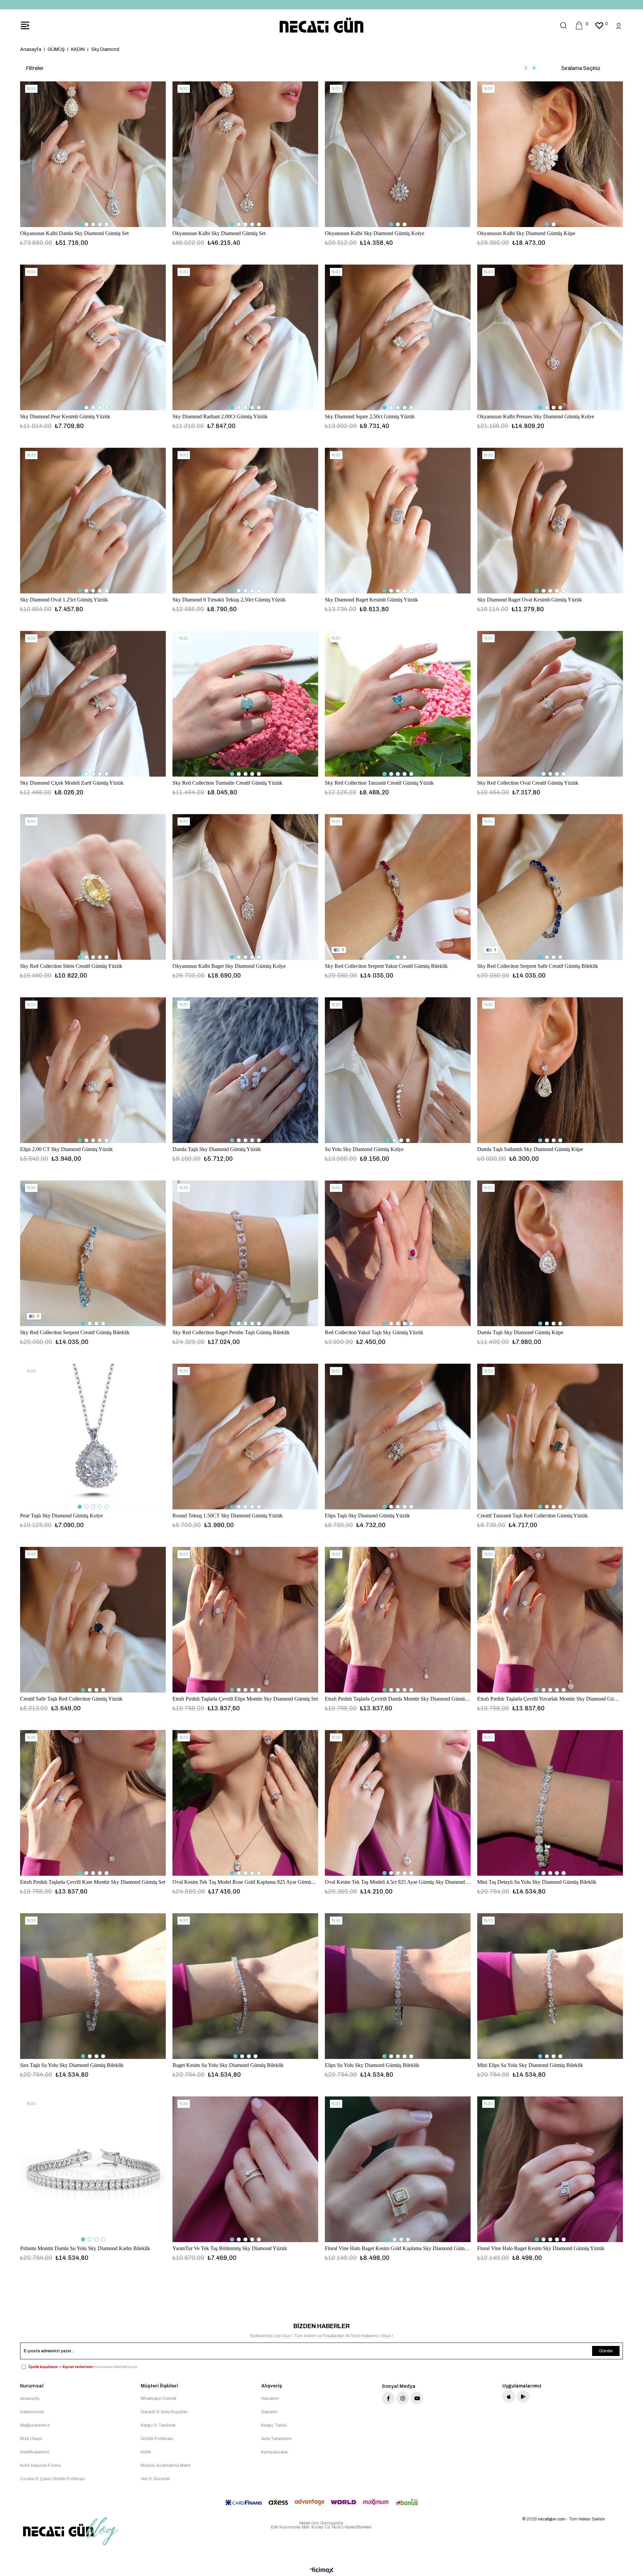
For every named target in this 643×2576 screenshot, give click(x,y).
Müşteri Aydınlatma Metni (166, 2465)
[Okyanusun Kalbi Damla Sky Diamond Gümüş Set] (93, 154)
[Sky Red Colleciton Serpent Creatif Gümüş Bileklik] (93, 1253)
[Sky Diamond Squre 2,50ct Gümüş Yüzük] (398, 337)
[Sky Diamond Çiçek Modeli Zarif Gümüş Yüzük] (93, 704)
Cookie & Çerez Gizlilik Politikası (53, 2479)
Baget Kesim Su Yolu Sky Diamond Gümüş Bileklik (228, 2065)
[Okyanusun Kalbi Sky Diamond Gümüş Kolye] (398, 154)
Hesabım (270, 2399)
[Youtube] (417, 2398)
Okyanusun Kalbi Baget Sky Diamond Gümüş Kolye (229, 966)
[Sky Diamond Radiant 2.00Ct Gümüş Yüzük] (245, 337)
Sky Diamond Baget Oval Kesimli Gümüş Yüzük (530, 600)
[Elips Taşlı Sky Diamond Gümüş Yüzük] (398, 1437)
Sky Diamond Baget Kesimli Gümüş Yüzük (371, 600)
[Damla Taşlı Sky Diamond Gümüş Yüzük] (245, 1070)
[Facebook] (388, 2398)
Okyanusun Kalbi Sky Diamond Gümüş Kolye (375, 233)
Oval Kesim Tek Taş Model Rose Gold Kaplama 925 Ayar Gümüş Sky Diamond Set (245, 1882)
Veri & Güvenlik (155, 2479)
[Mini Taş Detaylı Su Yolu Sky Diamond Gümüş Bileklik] (550, 1803)
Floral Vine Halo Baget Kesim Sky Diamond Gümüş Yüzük (541, 2248)
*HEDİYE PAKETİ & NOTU (321, 5)
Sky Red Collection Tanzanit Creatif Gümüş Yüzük (379, 783)
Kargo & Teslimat (158, 2425)
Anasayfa (30, 2399)
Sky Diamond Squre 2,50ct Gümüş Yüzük (370, 416)
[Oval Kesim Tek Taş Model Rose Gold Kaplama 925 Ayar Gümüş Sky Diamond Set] (245, 1803)
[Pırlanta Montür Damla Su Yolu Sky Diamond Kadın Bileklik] (93, 2169)
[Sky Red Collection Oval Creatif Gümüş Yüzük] (550, 704)
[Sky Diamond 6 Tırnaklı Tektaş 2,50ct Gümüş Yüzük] (245, 521)
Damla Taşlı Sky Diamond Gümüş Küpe (520, 1332)
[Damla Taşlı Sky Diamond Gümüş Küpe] (550, 1253)
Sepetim (269, 2412)
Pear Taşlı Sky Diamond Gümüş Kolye (61, 1516)
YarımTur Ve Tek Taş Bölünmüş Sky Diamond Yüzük (230, 2248)
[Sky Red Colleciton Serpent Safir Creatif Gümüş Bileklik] (550, 887)
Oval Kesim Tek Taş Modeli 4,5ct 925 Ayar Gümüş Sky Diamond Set (398, 1882)
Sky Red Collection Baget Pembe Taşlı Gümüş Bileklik (231, 1332)
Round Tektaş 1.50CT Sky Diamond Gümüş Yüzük (228, 1516)
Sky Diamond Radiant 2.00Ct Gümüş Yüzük (220, 416)
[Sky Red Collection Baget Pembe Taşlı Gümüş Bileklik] (245, 1253)
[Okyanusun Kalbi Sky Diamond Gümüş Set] (245, 154)
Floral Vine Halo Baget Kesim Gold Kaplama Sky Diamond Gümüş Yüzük (398, 2248)
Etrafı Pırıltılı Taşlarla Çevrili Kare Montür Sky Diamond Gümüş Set (93, 1882)
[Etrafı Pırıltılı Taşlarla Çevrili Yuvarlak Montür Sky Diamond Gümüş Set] (550, 1620)
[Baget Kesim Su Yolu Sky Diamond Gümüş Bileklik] (245, 1986)
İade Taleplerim (276, 2439)
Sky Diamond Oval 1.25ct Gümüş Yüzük (64, 600)
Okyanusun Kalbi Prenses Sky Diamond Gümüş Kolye (536, 416)
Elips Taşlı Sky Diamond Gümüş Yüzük (367, 1516)
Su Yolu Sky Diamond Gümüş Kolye (364, 1149)
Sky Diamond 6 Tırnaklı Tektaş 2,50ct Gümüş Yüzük (229, 600)
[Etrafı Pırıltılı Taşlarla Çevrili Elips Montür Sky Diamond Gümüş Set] (245, 1620)
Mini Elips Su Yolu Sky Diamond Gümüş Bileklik (530, 2065)
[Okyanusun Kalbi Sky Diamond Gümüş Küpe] (550, 154)
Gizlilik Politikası (157, 2439)
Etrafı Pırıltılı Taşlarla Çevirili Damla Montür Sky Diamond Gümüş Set (398, 1699)
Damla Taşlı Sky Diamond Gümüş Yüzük (217, 1149)
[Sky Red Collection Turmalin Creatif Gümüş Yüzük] (245, 704)
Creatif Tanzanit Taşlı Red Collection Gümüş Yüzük (532, 1516)
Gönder (606, 2351)
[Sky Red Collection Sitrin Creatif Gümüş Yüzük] (93, 887)
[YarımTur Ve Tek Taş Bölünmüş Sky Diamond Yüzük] (245, 2169)
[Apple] (509, 2396)
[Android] (523, 2396)
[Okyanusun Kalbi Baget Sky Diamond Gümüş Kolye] (245, 887)
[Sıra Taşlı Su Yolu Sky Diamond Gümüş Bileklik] (93, 1986)
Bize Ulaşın (31, 2439)
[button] (80, 224)
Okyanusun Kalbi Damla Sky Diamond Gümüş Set (74, 233)
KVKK (146, 2452)
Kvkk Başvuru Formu (41, 2465)
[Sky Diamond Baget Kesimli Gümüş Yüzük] (398, 521)
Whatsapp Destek (159, 2399)
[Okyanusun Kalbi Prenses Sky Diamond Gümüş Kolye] (550, 337)
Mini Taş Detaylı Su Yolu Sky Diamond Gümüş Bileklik (537, 1882)
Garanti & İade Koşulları (164, 2412)
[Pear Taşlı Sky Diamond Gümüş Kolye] (93, 1437)
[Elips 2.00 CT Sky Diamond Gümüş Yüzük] (93, 1070)
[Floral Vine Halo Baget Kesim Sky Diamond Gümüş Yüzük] (550, 2169)
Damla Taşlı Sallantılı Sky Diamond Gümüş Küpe (530, 1149)
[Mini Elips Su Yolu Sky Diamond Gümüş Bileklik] (550, 1986)
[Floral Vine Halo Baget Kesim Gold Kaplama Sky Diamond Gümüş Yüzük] (398, 2169)
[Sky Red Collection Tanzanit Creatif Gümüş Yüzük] (398, 704)
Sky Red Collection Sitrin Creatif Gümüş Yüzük (71, 966)
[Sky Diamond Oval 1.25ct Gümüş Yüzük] (93, 521)
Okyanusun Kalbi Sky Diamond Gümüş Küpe (526, 233)
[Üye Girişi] (619, 25)
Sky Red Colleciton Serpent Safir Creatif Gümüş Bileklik (538, 966)
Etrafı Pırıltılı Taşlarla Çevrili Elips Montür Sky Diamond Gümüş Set (245, 1699)
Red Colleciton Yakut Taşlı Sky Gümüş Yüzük (374, 1332)
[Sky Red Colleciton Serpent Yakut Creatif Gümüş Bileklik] (398, 887)
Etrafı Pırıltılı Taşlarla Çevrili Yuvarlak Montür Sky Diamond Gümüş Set (550, 1699)
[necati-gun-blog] (70, 2531)
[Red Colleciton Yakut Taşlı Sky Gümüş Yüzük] (398, 1253)
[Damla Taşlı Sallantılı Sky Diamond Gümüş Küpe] (550, 1070)
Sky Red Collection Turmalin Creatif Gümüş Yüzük (227, 783)
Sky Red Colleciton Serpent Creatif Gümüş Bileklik (75, 1332)
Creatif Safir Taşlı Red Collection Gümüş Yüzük (71, 1699)
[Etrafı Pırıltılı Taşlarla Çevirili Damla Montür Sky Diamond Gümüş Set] (398, 1620)
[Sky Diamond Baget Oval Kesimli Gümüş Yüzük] (550, 521)
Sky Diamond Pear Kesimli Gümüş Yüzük (65, 416)
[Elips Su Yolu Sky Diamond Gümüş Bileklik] (398, 1986)
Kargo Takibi (274, 2425)
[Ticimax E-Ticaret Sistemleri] (322, 2571)
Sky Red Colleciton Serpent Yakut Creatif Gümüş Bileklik (386, 966)
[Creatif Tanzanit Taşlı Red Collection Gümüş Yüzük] (550, 1437)
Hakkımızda (32, 2412)
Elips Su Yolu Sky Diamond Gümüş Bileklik (372, 2065)
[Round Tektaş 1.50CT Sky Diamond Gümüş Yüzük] (245, 1437)
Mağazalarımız (35, 2425)
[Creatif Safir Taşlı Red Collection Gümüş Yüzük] (93, 1620)
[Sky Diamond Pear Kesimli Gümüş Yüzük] (93, 337)
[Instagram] (403, 2398)
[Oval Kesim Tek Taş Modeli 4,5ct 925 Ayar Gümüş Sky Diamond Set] (398, 1803)
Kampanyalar (275, 2452)
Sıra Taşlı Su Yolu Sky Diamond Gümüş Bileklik (72, 2065)
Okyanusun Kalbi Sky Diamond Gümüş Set (219, 233)
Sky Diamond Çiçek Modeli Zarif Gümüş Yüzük (72, 783)
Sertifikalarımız (35, 2452)
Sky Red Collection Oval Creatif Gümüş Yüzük (528, 783)
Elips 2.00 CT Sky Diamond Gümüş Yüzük (66, 1149)
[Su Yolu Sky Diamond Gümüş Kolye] (398, 1070)
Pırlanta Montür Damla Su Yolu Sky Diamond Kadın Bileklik (85, 2248)
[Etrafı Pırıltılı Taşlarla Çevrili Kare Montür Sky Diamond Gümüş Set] (93, 1803)
